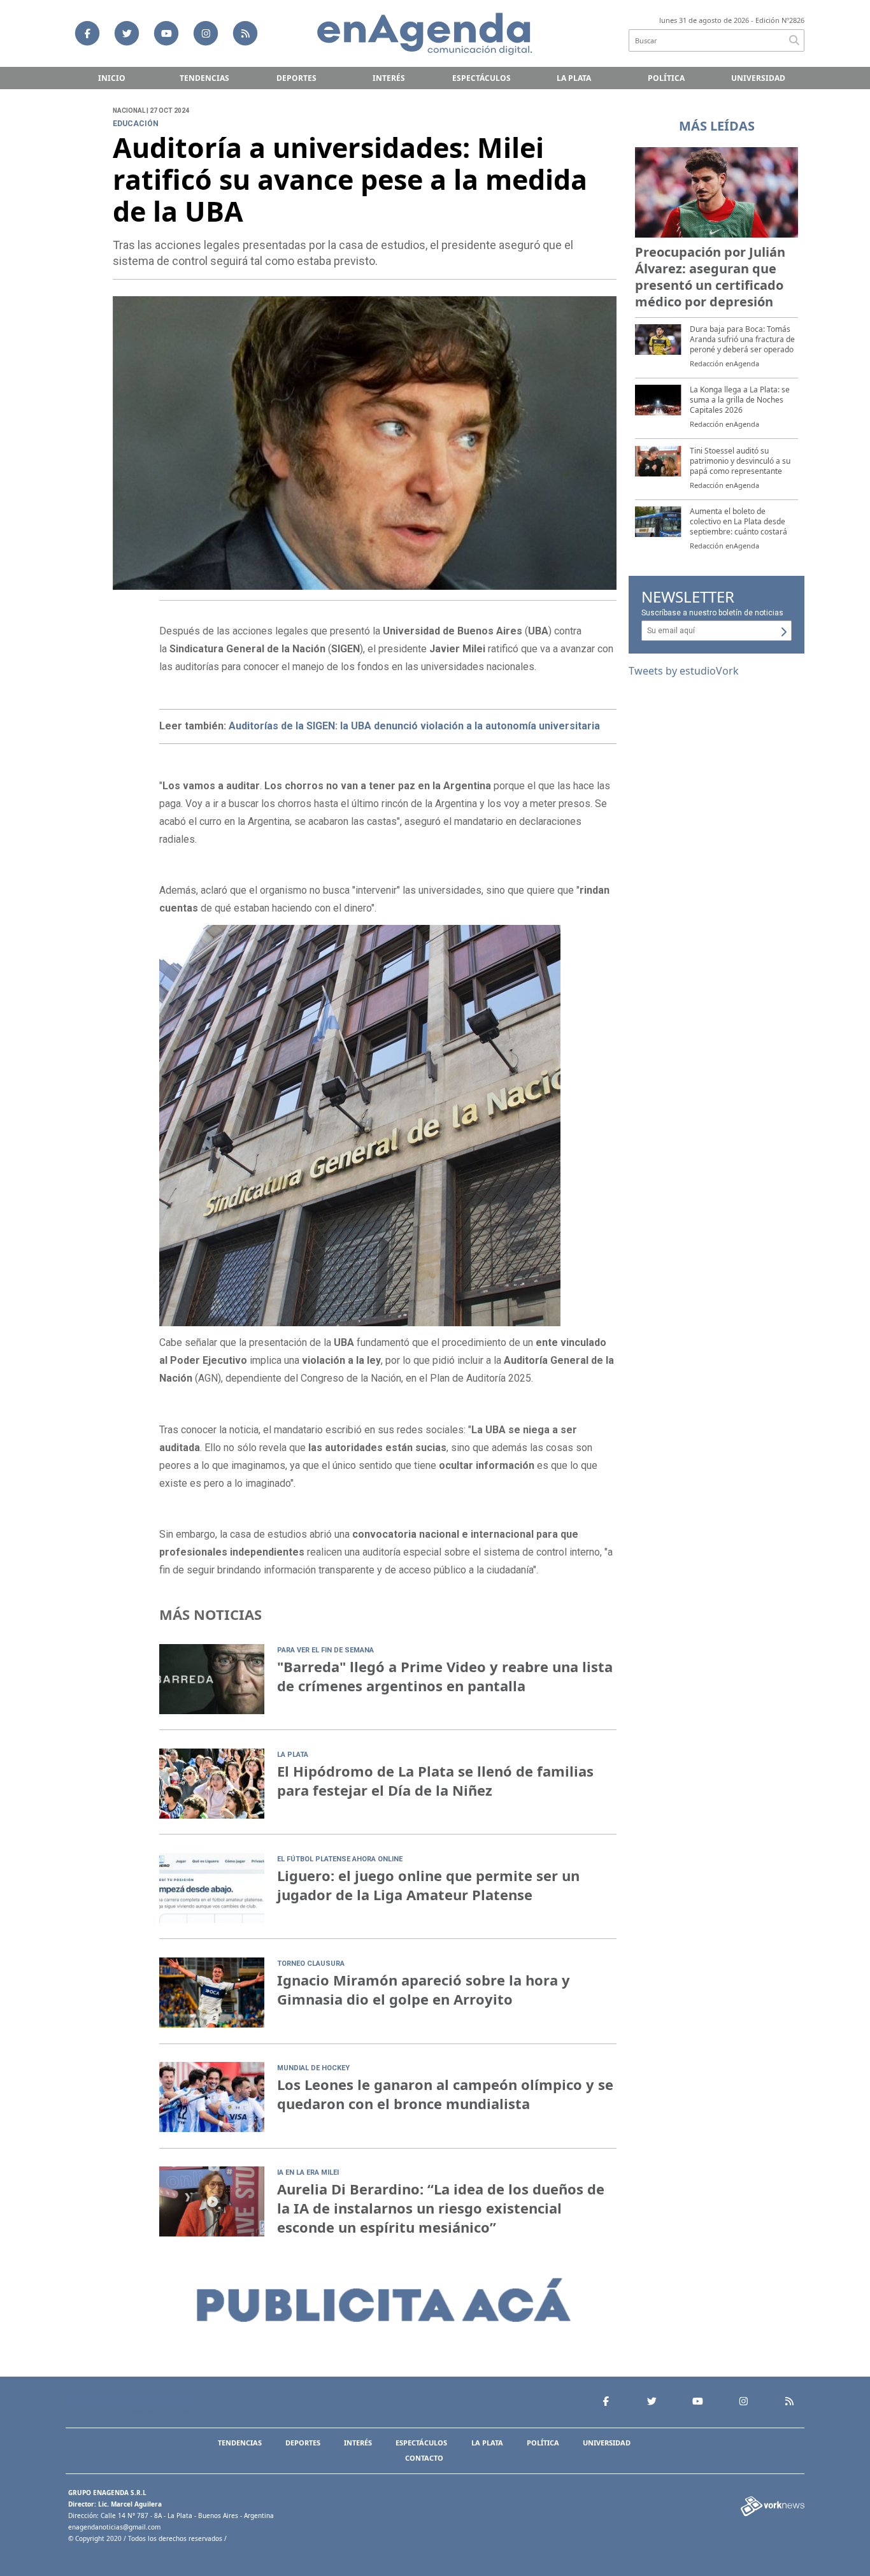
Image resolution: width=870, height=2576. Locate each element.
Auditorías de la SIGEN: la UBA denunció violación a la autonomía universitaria (414, 726)
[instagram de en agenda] (206, 33)
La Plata (574, 78)
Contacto (424, 2458)
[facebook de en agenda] (87, 33)
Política (666, 78)
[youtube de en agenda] (166, 33)
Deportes (296, 78)
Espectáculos (481, 78)
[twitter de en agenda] (127, 33)
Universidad (758, 78)
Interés (389, 78)
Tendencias (204, 78)
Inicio (112, 78)
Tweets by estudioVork (684, 671)
